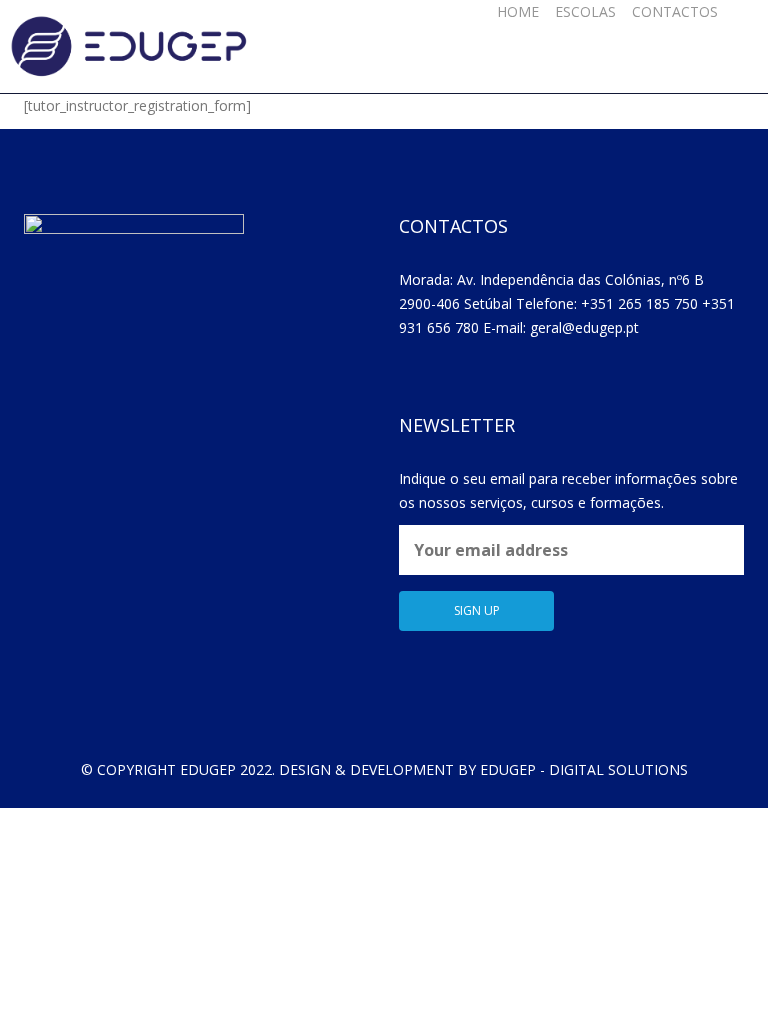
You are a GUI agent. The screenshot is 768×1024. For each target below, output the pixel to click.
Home (518, 11)
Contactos (675, 11)
